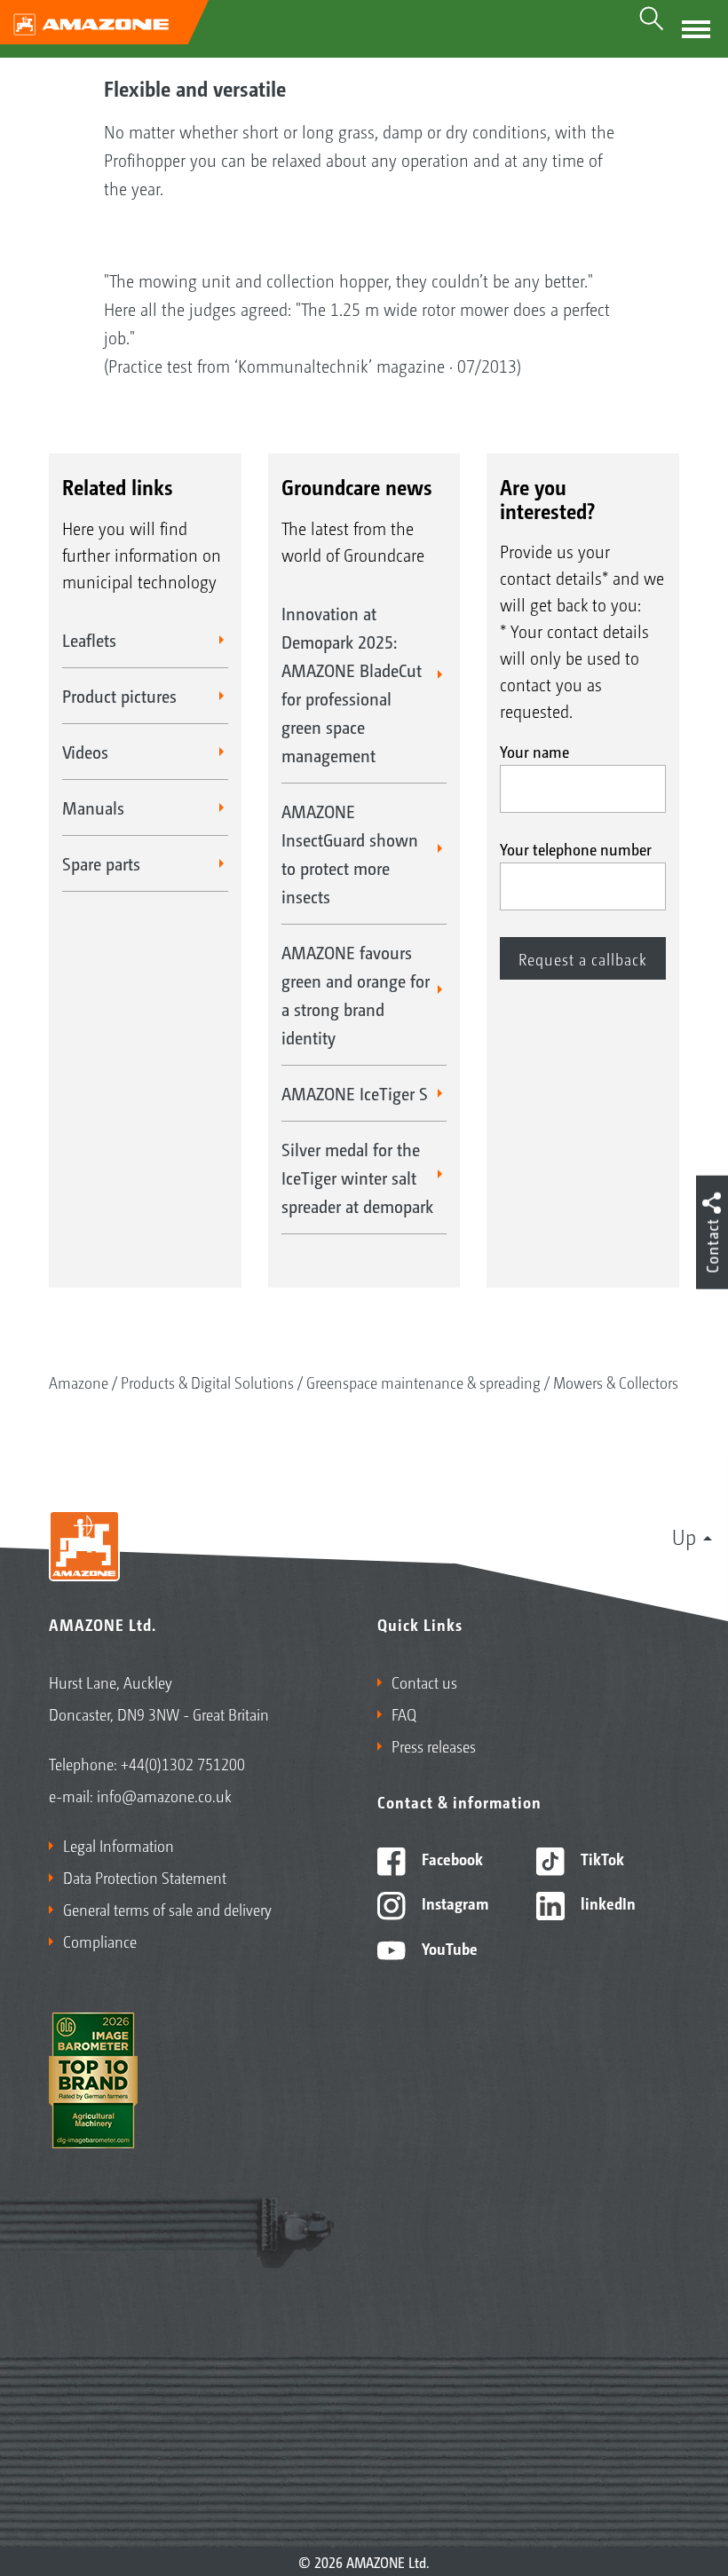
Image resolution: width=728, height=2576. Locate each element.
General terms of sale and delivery (167, 1909)
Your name (534, 751)
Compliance (100, 1941)
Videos (85, 752)
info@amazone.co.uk (164, 1795)
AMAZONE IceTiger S (355, 1093)
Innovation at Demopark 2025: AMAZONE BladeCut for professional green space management (352, 684)
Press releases (434, 1745)
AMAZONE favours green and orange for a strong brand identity (356, 995)
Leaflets (89, 640)
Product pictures (119, 696)
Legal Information (119, 1845)
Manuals (93, 807)
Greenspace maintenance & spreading (423, 1382)
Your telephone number (576, 848)
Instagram (453, 1902)
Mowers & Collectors (616, 1382)
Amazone (79, 1382)
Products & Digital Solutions (207, 1382)
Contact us (424, 1682)
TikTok (601, 1858)
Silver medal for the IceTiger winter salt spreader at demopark (357, 1178)
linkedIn (606, 1902)
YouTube (448, 1948)
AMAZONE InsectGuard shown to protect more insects (350, 854)
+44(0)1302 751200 (183, 1763)
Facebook (451, 1858)
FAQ (404, 1713)
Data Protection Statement (145, 1877)
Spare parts (101, 863)
